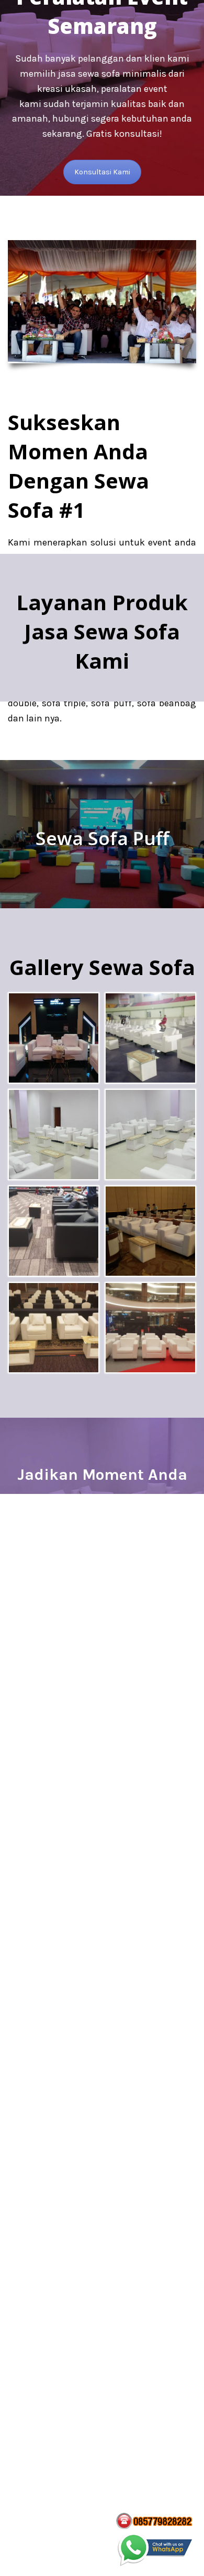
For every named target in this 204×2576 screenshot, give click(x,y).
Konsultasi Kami (102, 172)
